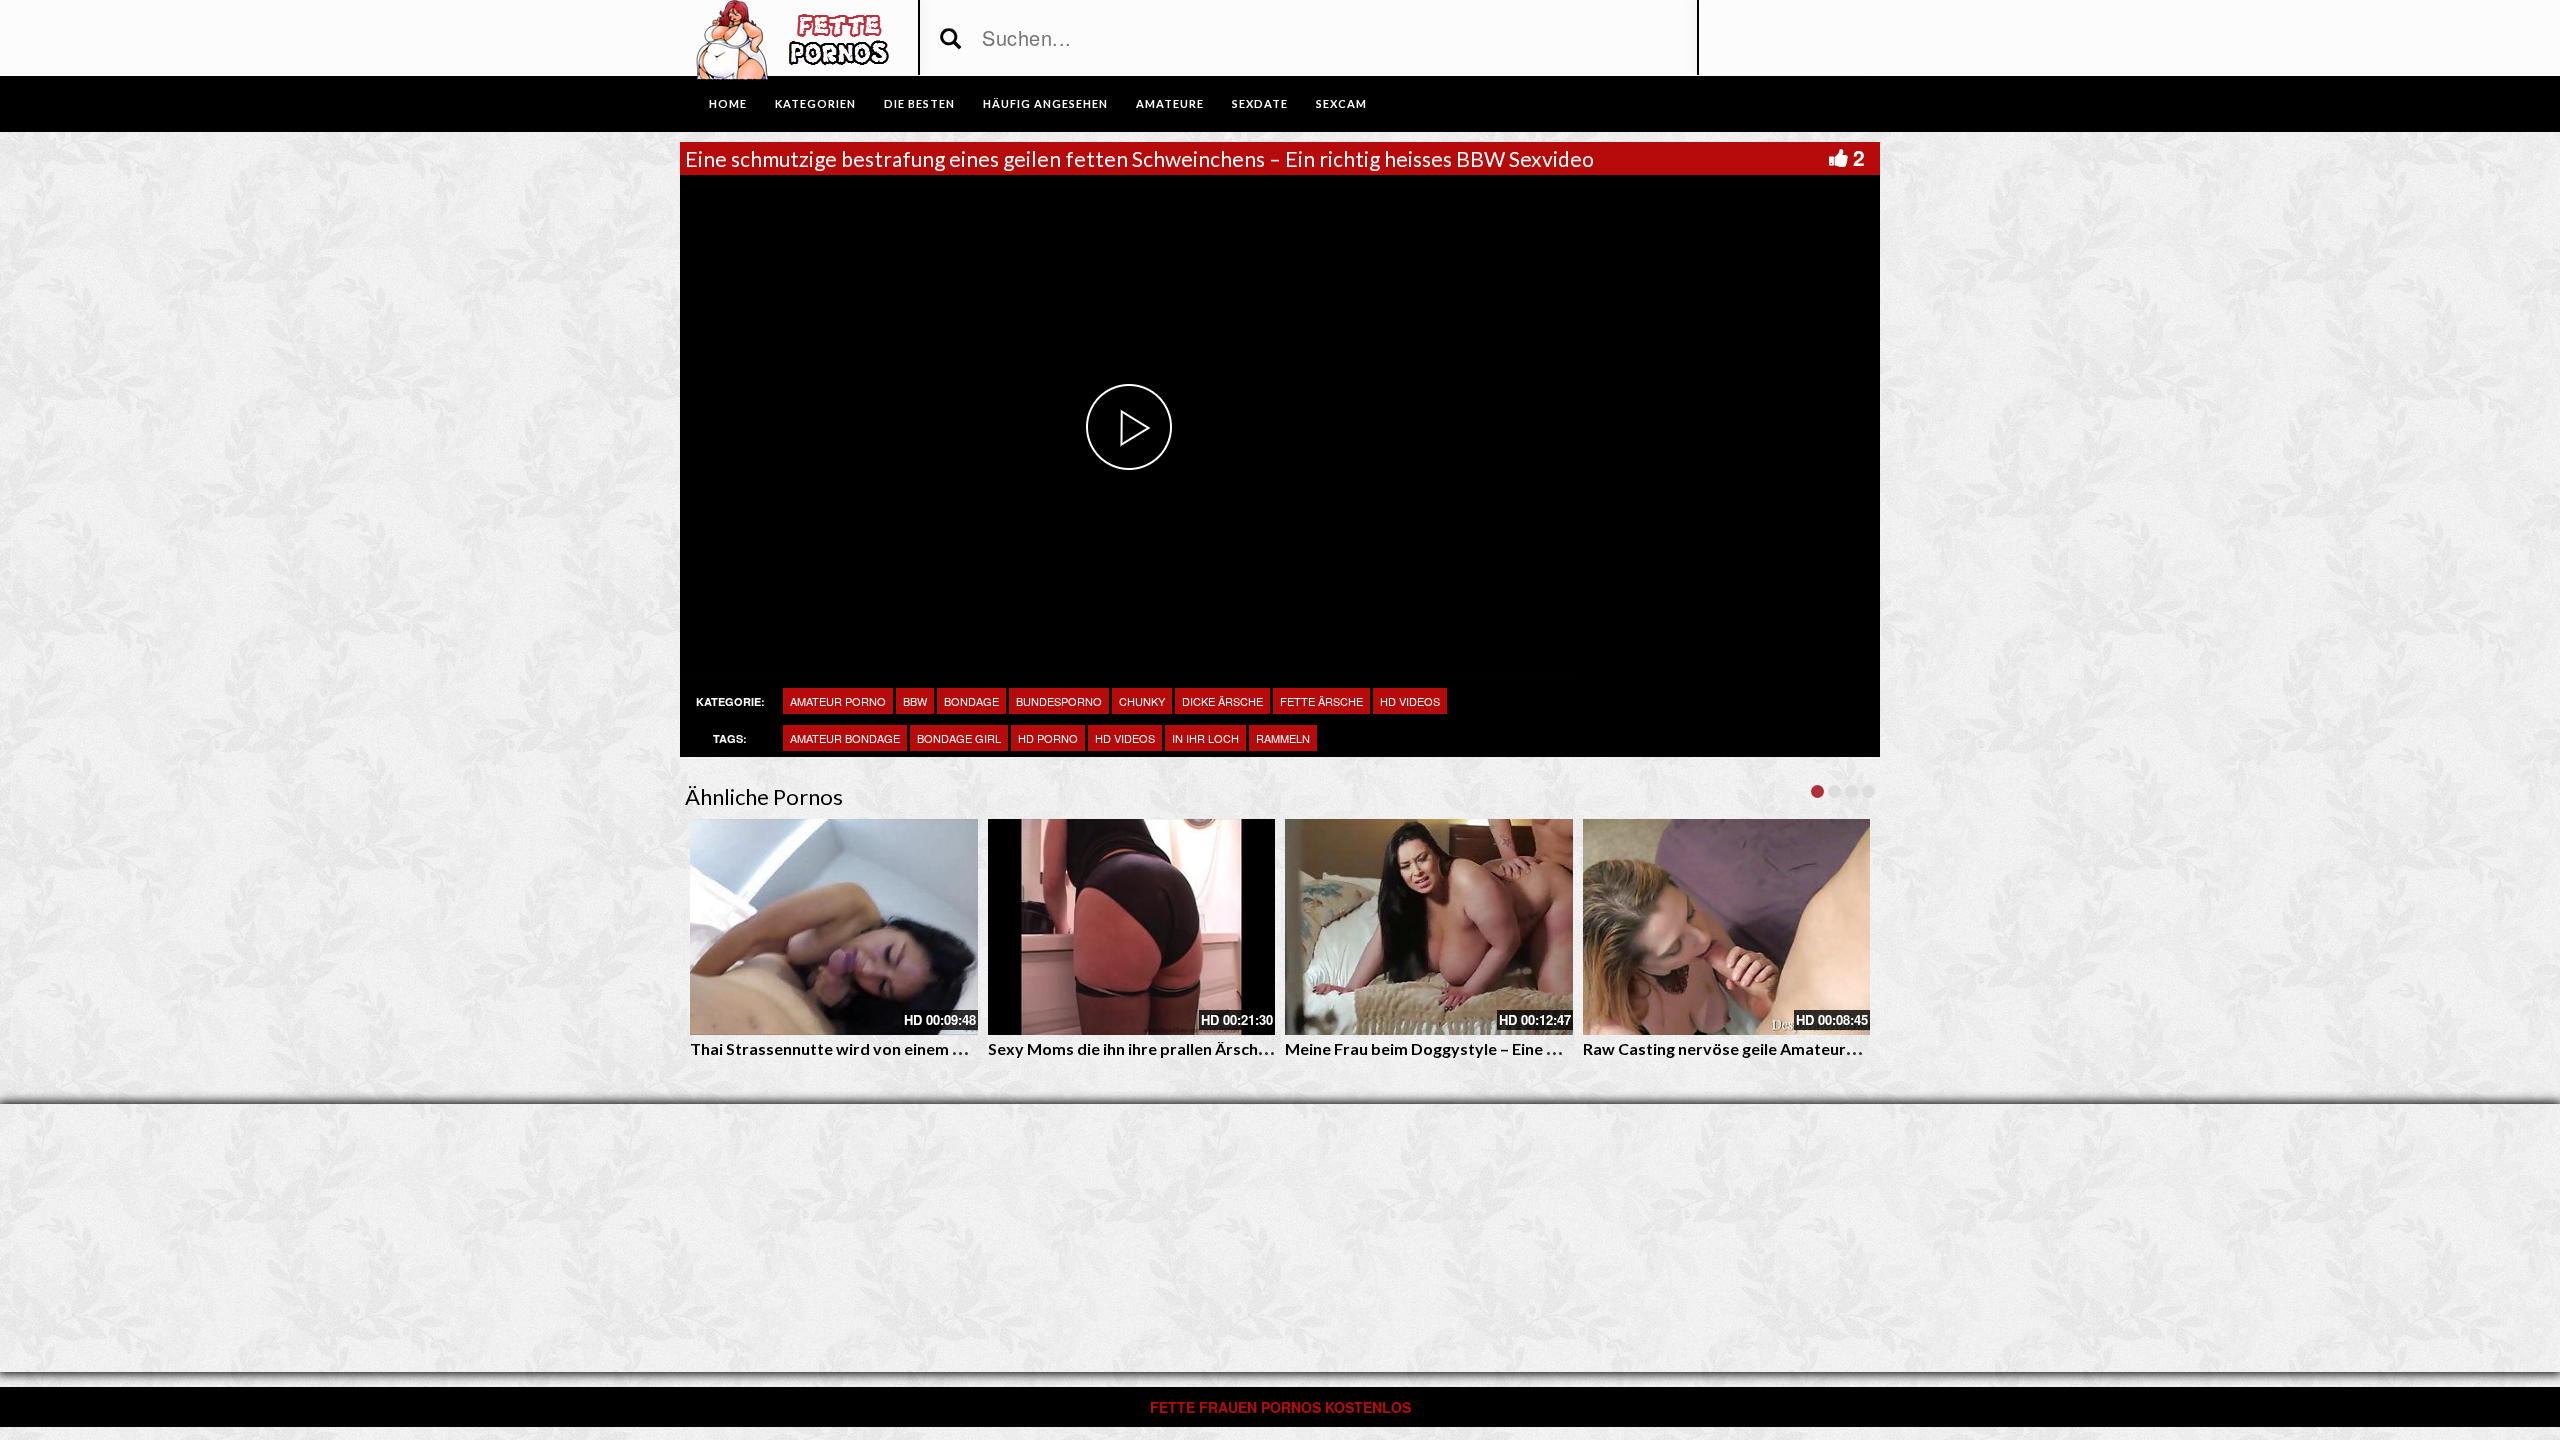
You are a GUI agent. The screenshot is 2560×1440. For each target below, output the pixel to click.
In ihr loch (1205, 738)
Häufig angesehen (1045, 103)
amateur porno (838, 701)
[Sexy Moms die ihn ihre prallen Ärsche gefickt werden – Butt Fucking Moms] (1132, 927)
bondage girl (959, 738)
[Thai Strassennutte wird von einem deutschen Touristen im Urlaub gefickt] (834, 927)
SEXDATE (1260, 103)
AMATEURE (1170, 103)
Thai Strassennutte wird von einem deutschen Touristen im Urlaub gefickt (962, 1048)
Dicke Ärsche (1222, 701)
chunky (1142, 701)
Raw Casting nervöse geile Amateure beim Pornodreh (1781, 1048)
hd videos (1125, 738)
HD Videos (1410, 701)
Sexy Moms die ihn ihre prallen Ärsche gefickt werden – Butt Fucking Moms (1264, 1048)
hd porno (1048, 738)
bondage (971, 701)
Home (728, 103)
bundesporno (1059, 701)
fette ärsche (1321, 701)
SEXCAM (1341, 103)
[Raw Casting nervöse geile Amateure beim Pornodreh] (1727, 927)
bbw (915, 701)
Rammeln (1283, 738)
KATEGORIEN (815, 103)
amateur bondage (845, 738)
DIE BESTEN (919, 103)
